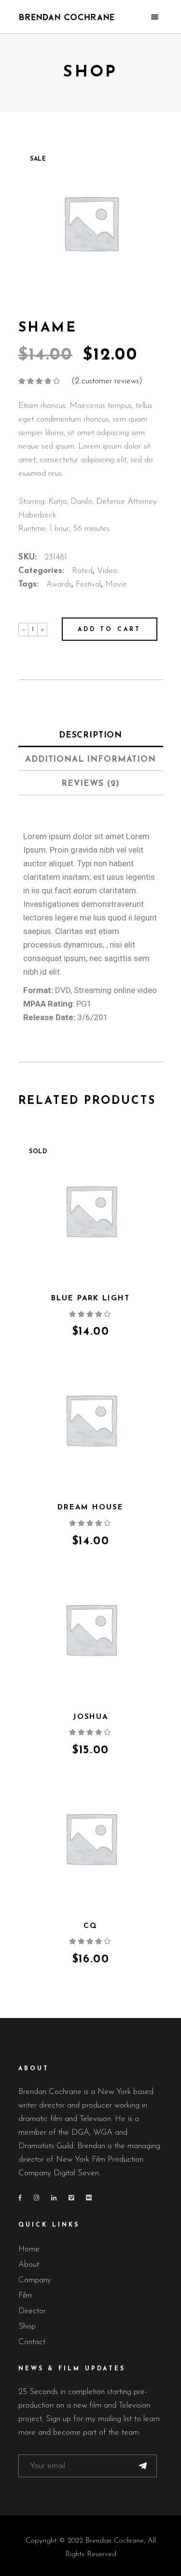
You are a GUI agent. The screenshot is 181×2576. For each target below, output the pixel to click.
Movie (116, 584)
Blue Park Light (90, 1299)
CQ (90, 1926)
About (29, 2265)
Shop (27, 2327)
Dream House (90, 1508)
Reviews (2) (90, 784)
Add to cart (110, 630)
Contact (32, 2342)
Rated (82, 571)
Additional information (90, 760)
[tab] (91, 735)
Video (107, 571)
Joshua (91, 1717)
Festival (88, 584)
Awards (59, 584)
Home (29, 2249)
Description (90, 735)
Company (35, 2280)
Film (25, 2296)
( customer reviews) (107, 381)
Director (32, 2311)
